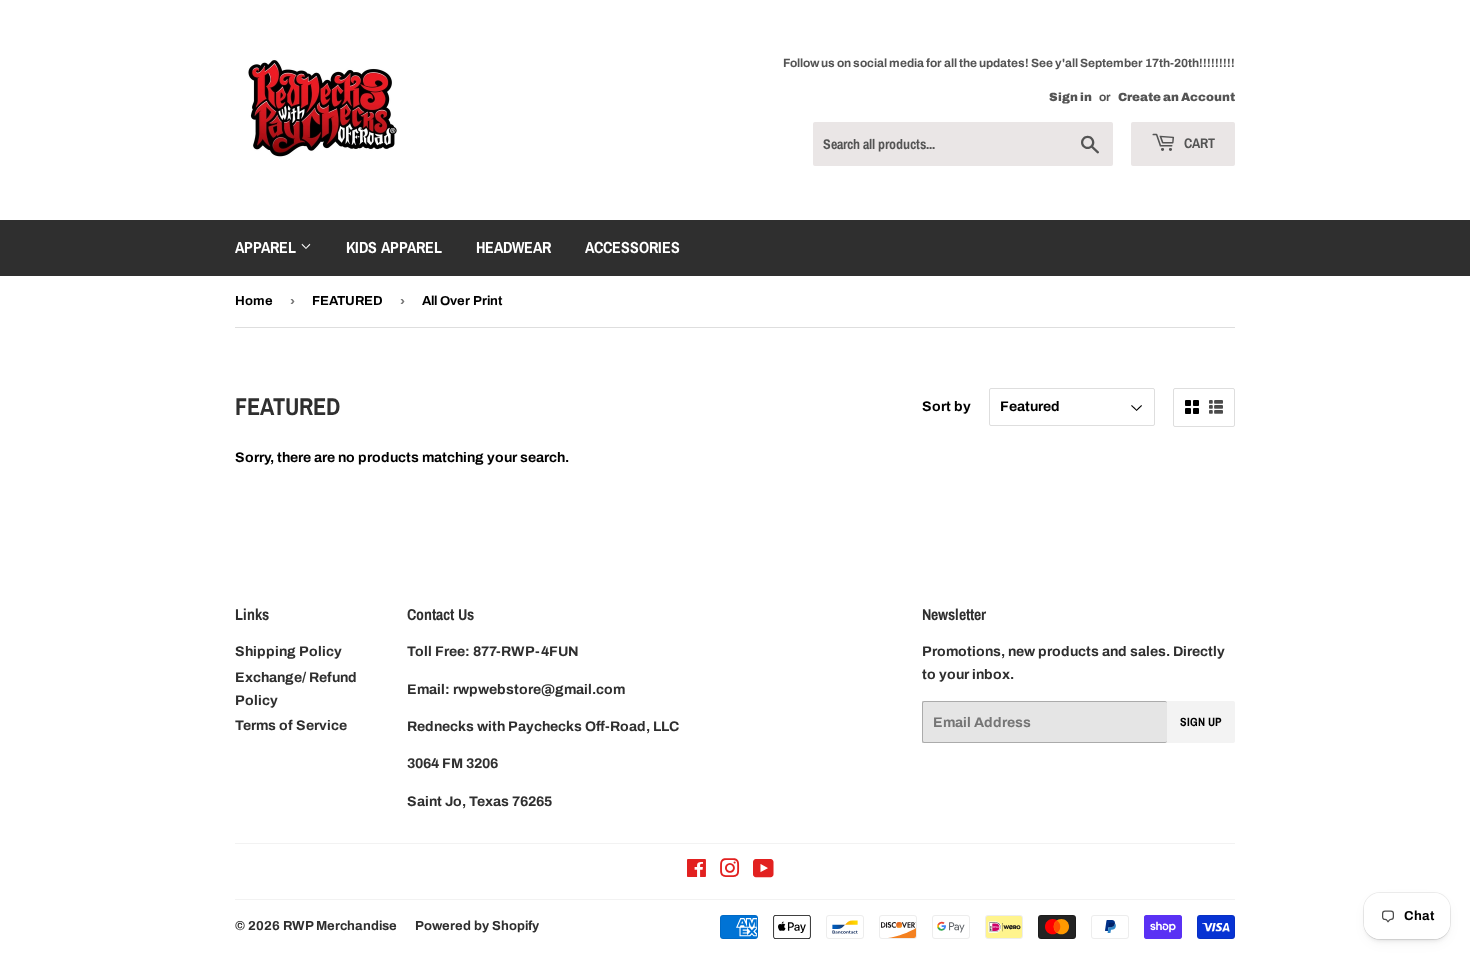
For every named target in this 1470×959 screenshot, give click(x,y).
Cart (1198, 143)
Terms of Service (291, 725)
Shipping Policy (288, 651)
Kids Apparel (394, 247)
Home (254, 301)
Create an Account (1176, 97)
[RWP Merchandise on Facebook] (696, 871)
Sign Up (1201, 722)
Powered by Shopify (477, 926)
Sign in (1070, 97)
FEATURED (347, 301)
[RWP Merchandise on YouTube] (763, 871)
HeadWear (513, 247)
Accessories (632, 247)
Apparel (267, 247)
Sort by (946, 406)
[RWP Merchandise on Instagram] (730, 871)
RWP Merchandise (340, 926)
